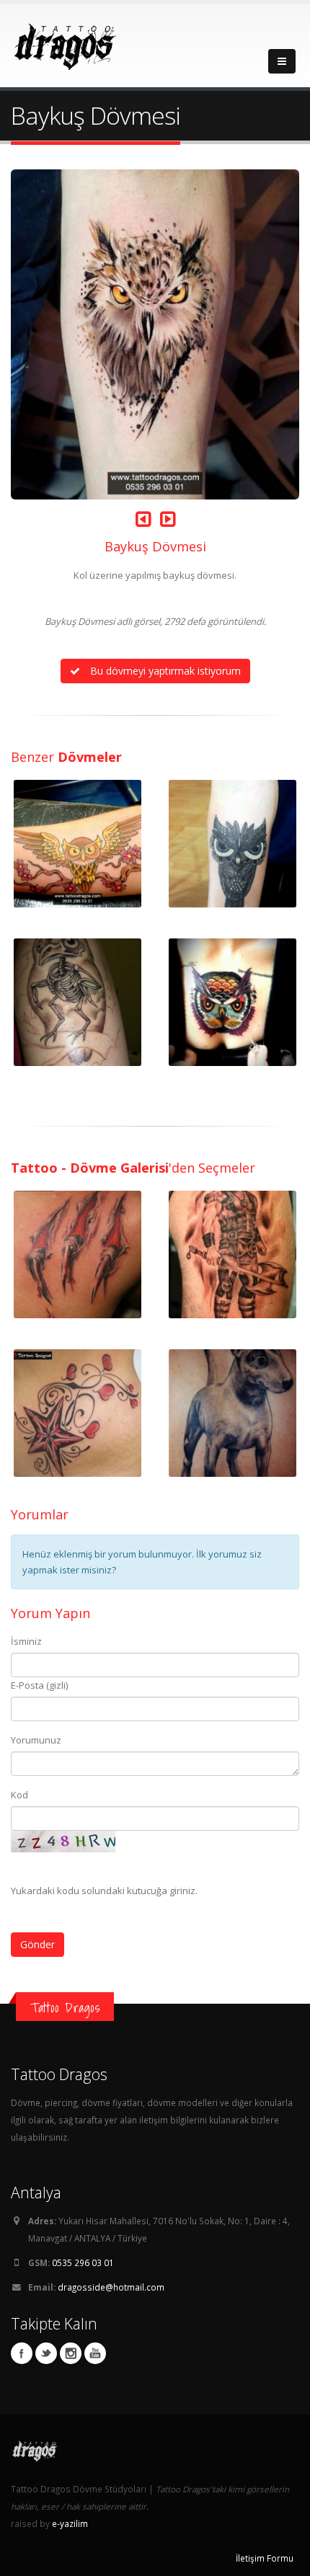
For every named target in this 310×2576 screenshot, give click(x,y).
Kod (19, 1795)
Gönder (37, 1944)
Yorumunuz (36, 1740)
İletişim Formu (265, 2558)
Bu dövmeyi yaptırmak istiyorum (164, 671)
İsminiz (26, 1641)
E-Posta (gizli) (39, 1685)
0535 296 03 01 (83, 2262)
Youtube (95, 2353)
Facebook (22, 2353)
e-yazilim (70, 2523)
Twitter (46, 2353)
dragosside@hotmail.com (111, 2287)
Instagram (71, 2353)
